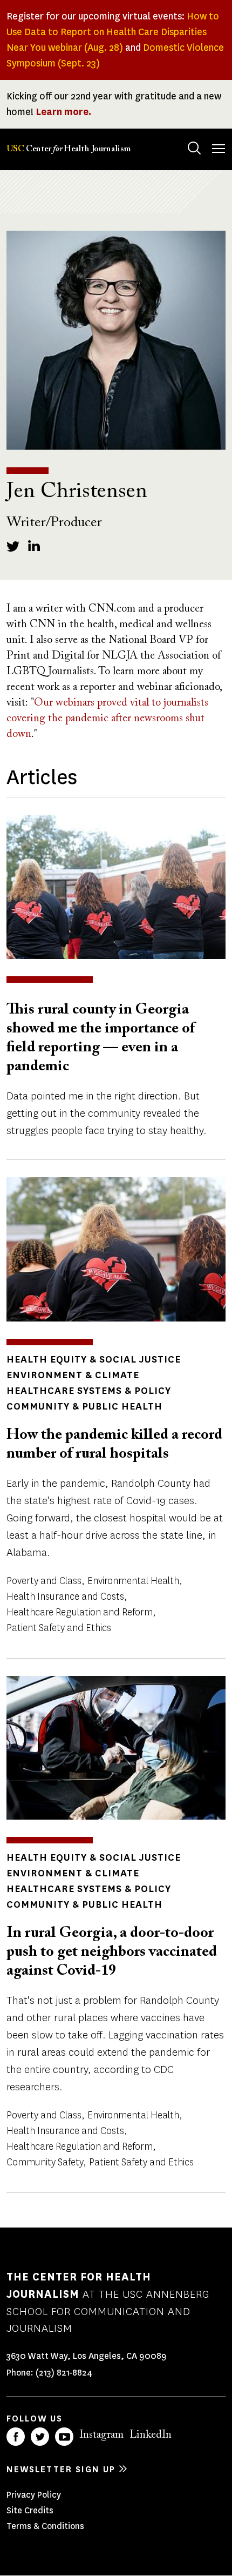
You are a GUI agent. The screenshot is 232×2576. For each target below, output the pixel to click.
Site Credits (30, 2510)
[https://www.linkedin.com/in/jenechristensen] (35, 546)
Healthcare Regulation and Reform (80, 1612)
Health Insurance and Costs (65, 1596)
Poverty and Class (44, 1581)
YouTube (64, 2437)
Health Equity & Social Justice (94, 1359)
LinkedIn (151, 2435)
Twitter (40, 2437)
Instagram (101, 2435)
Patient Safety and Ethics (59, 1628)
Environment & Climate (73, 1375)
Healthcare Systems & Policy (89, 1391)
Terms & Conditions (45, 2526)
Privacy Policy (34, 2495)
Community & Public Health (84, 1406)
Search (194, 148)
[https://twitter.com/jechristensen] (13, 546)
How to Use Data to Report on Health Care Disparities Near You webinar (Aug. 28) (113, 32)
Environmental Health (133, 1581)
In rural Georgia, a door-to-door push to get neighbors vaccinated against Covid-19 (112, 1952)
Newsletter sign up (61, 2469)
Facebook (16, 2437)
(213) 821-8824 (64, 2373)
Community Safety (45, 2162)
